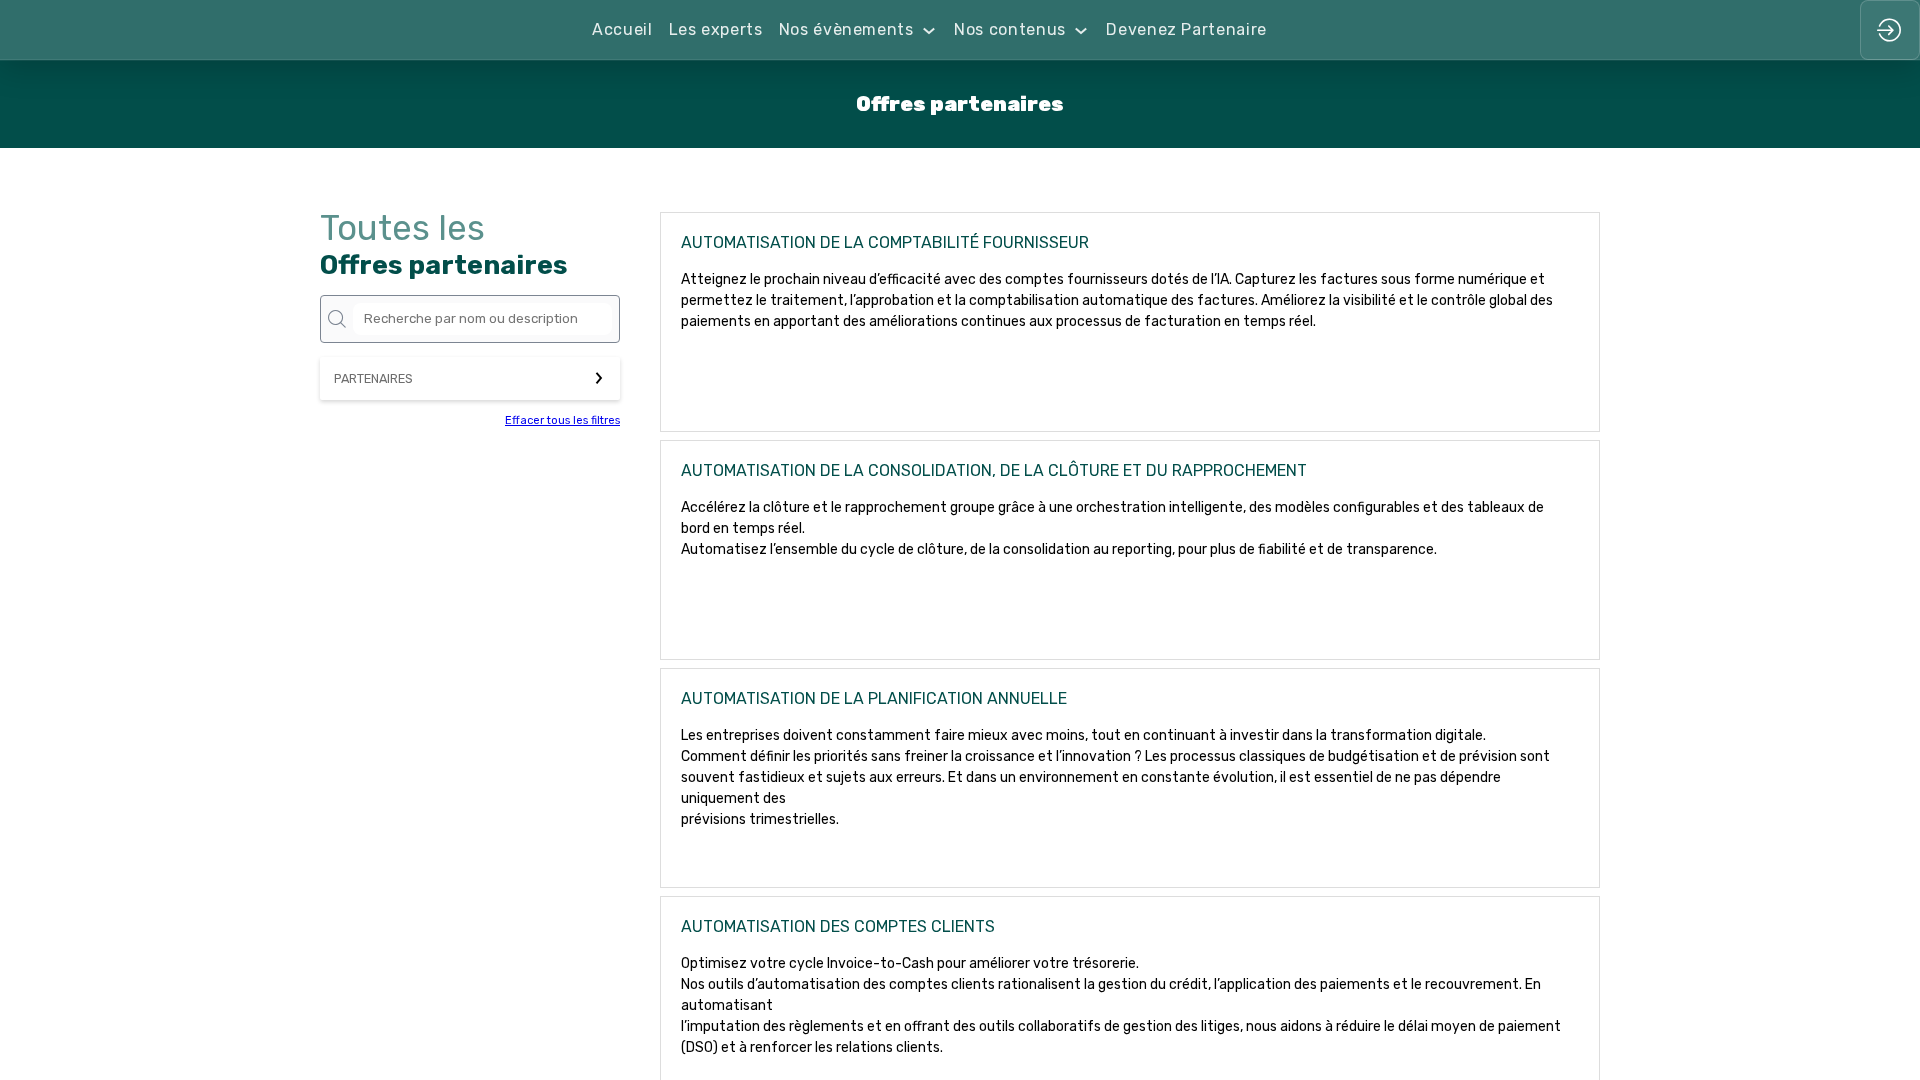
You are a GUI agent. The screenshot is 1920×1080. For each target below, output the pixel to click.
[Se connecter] (1890, 30)
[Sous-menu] (929, 30)
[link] (622, 30)
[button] (470, 378)
